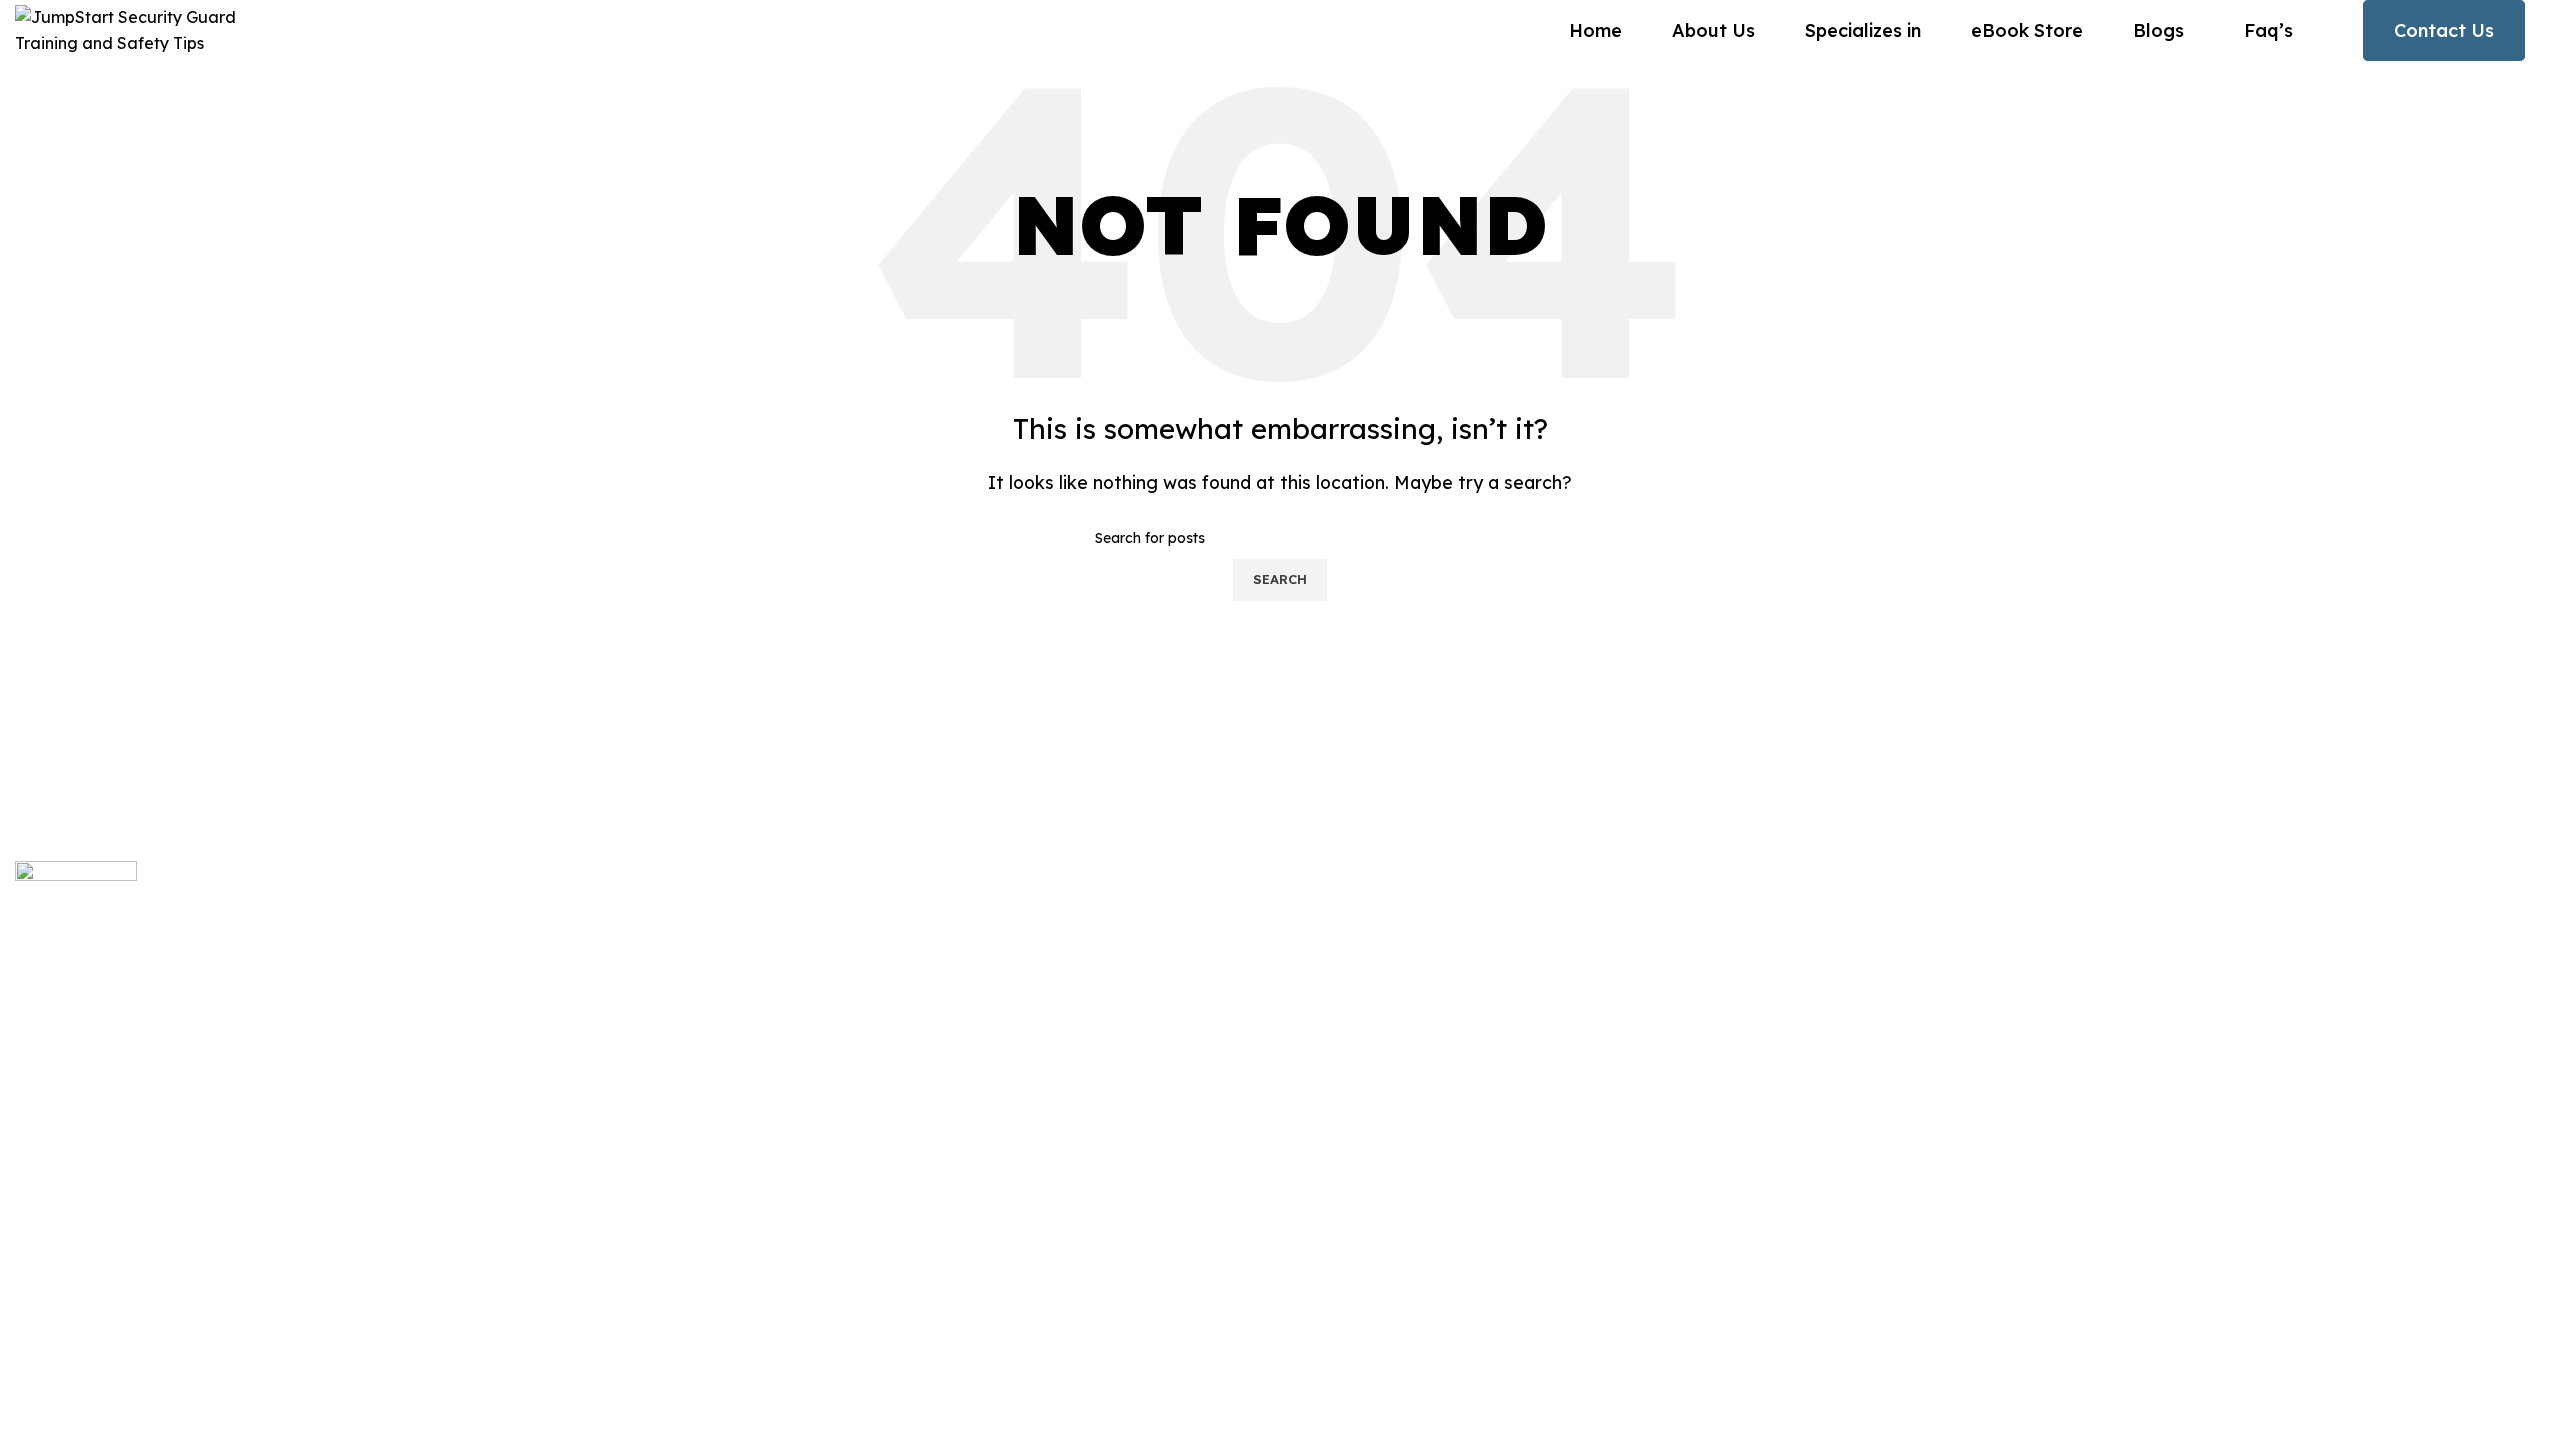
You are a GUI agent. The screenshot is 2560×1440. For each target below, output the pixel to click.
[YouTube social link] (78, 1144)
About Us (962, 1013)
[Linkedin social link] (103, 1144)
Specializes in (980, 1140)
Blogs (949, 971)
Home (951, 929)
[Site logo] (140, 29)
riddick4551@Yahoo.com (1818, 929)
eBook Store (976, 1055)
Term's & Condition (2464, 1260)
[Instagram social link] (52, 1144)
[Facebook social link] (27, 1144)
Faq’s (949, 1097)
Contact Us (2444, 30)
